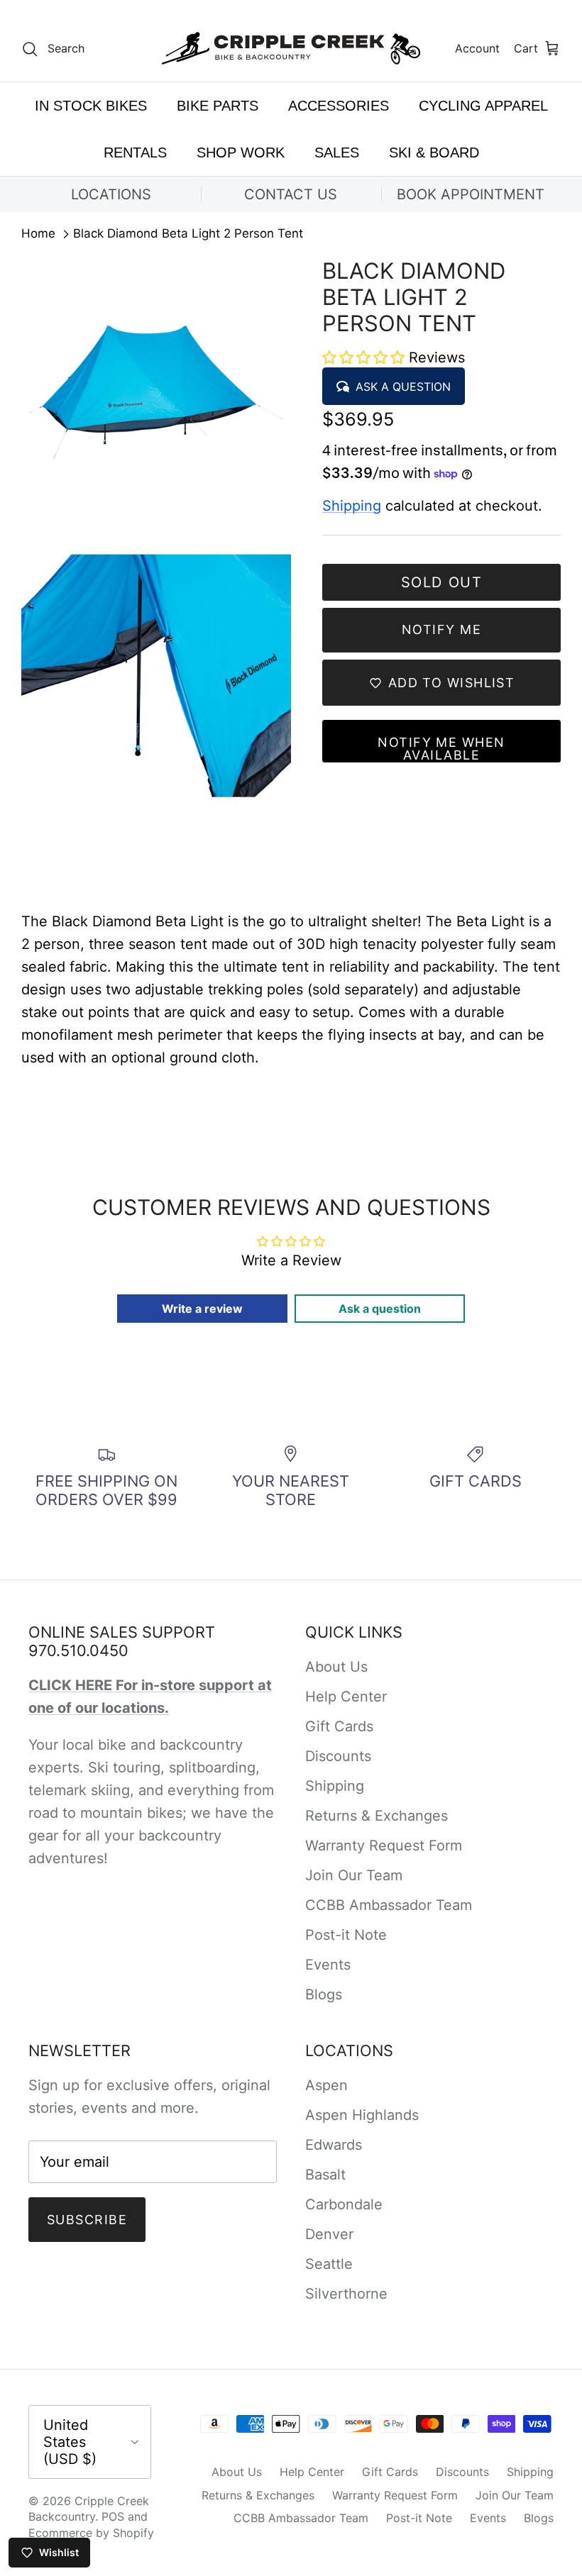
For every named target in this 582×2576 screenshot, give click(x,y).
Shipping (352, 506)
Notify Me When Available (441, 749)
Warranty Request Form (384, 1845)
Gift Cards (339, 1726)
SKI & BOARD (434, 152)
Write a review (202, 1309)
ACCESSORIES (339, 106)
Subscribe (87, 2220)
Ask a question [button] (380, 1309)
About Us (336, 1667)
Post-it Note (346, 1935)
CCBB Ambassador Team (389, 1905)
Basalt (325, 2175)
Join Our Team (354, 1875)
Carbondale (344, 2204)
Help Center (346, 1697)
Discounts (338, 1756)
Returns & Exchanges (377, 1816)
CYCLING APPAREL (483, 106)
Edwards (334, 2145)
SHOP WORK (241, 152)
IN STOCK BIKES (91, 106)
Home (38, 234)
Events (328, 1965)
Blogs (324, 1994)
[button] (366, 357)
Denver (329, 2234)
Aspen (326, 2085)
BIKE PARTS (218, 106)
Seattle (329, 2264)
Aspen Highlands (362, 2115)
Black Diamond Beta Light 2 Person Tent (188, 234)
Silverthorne (346, 2294)
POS (113, 2516)
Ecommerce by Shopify (91, 2533)
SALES (337, 152)
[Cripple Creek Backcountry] (291, 49)
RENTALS (135, 152)
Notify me (441, 629)
